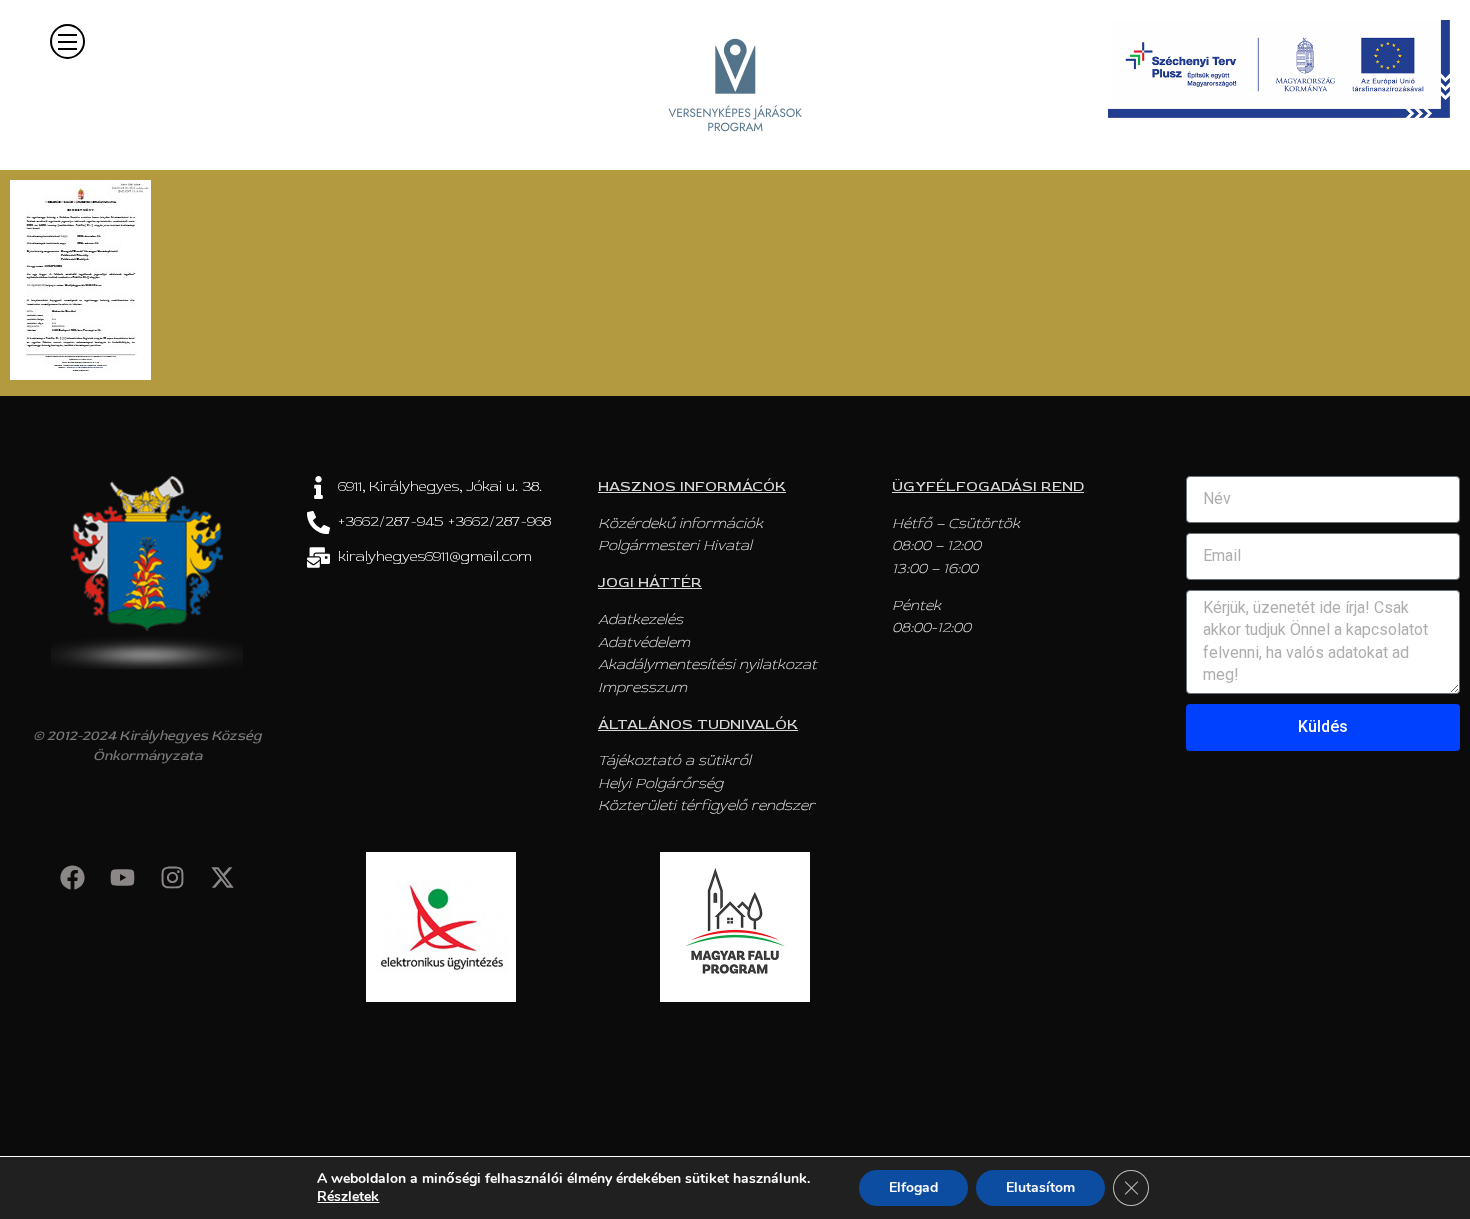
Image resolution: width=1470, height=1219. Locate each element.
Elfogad (913, 1187)
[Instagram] (172, 877)
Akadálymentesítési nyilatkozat (707, 664)
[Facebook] (72, 877)
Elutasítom (1040, 1187)
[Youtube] (122, 877)
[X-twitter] (222, 877)
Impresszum (642, 687)
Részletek (348, 1197)
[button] (67, 41)
